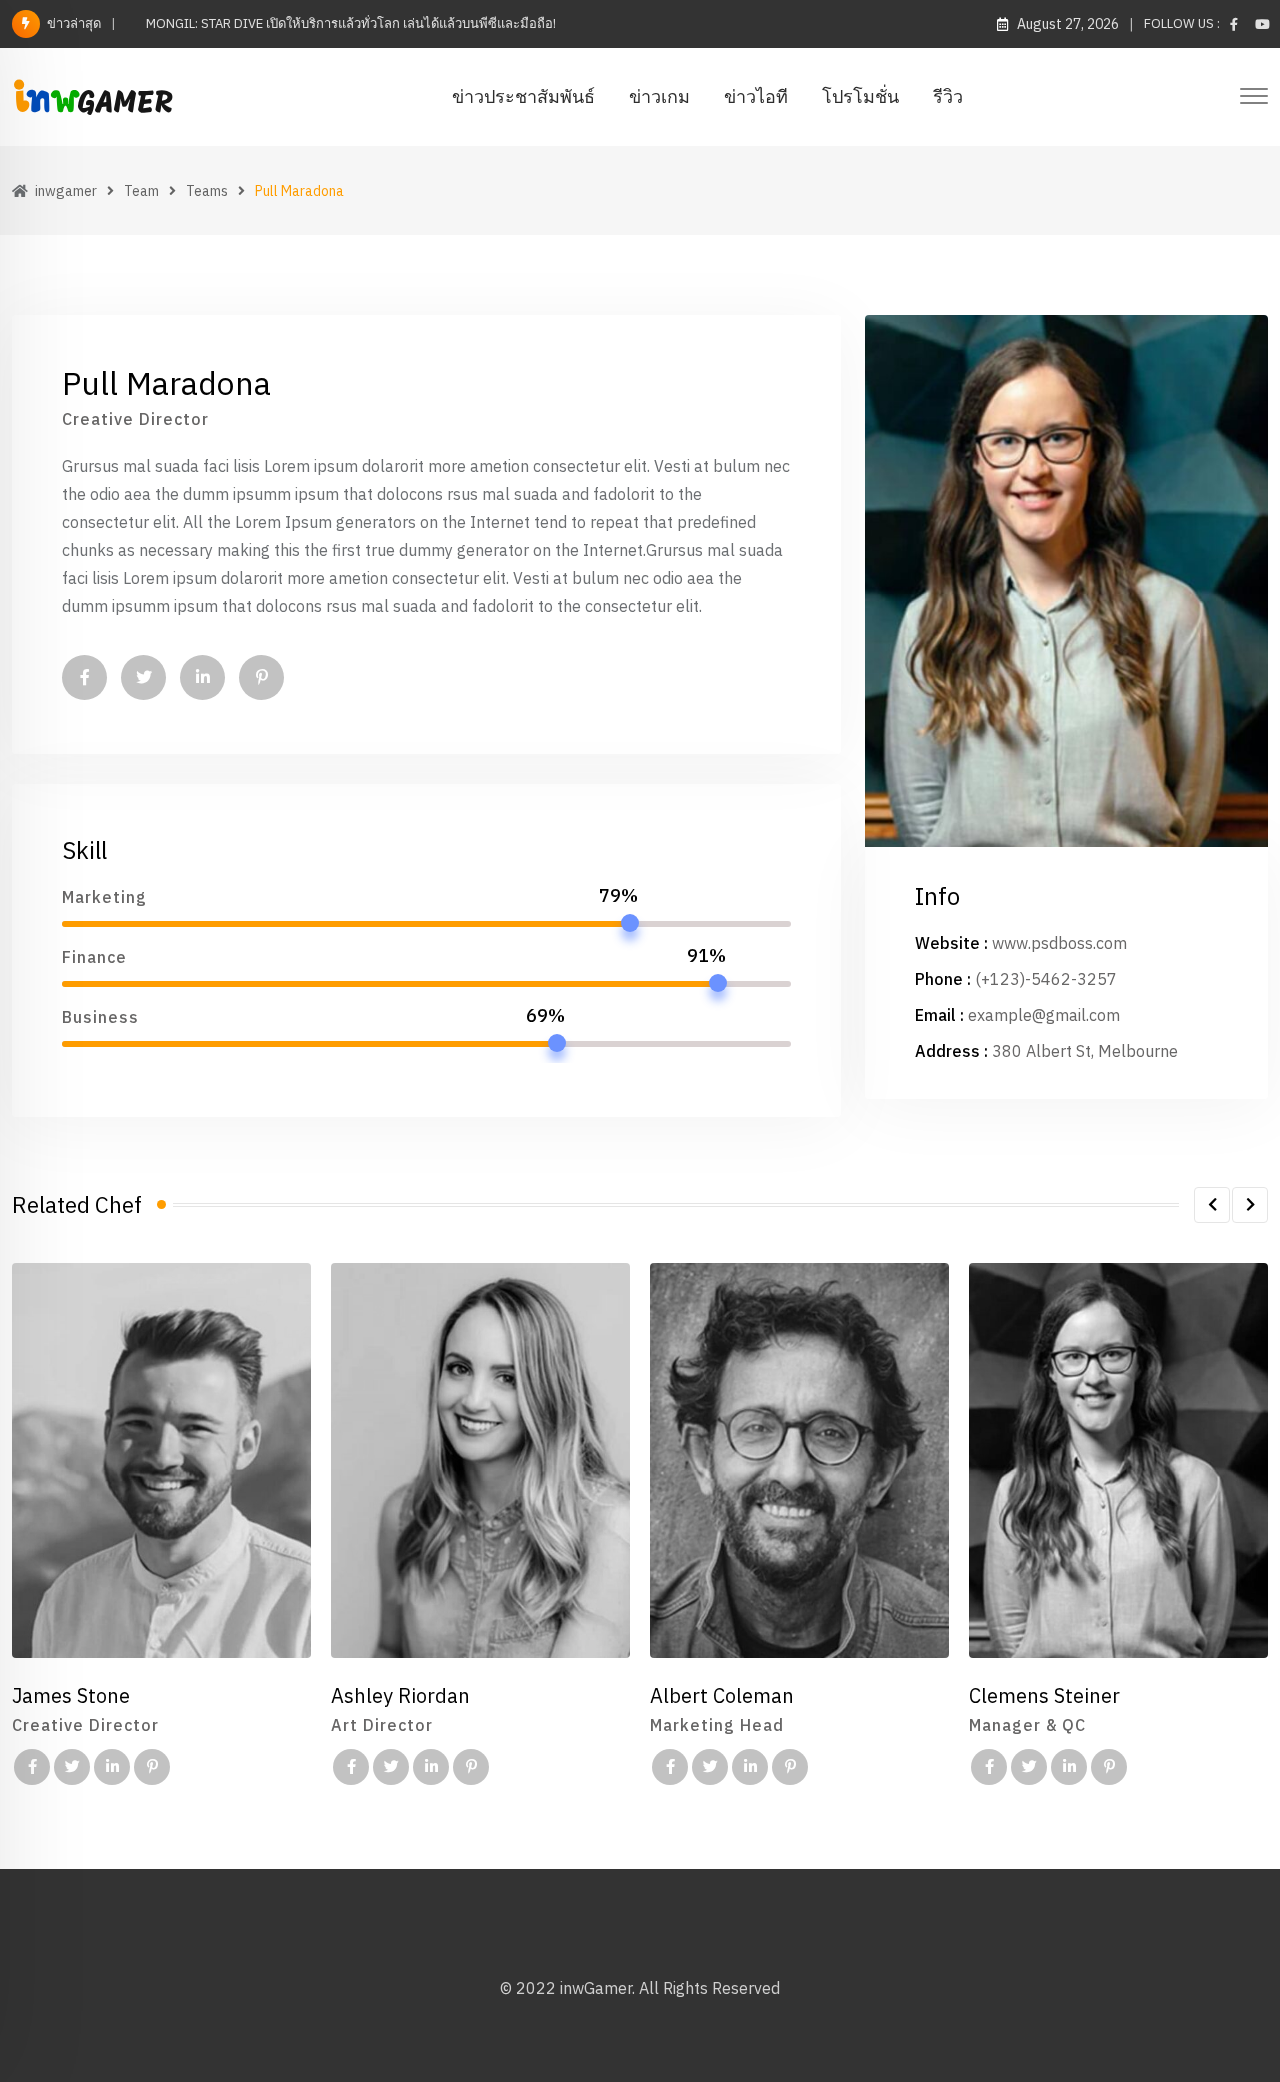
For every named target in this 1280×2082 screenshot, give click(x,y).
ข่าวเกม (659, 96)
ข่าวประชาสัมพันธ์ (523, 96)
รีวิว (948, 96)
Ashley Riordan (400, 1695)
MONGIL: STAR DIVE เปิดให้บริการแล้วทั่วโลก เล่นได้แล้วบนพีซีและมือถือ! (351, 23)
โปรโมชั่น (860, 96)
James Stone (71, 1695)
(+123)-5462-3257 (1046, 979)
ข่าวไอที (756, 96)
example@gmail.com (1044, 1015)
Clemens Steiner (1044, 1695)
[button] (1212, 1205)
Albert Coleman (722, 1695)
